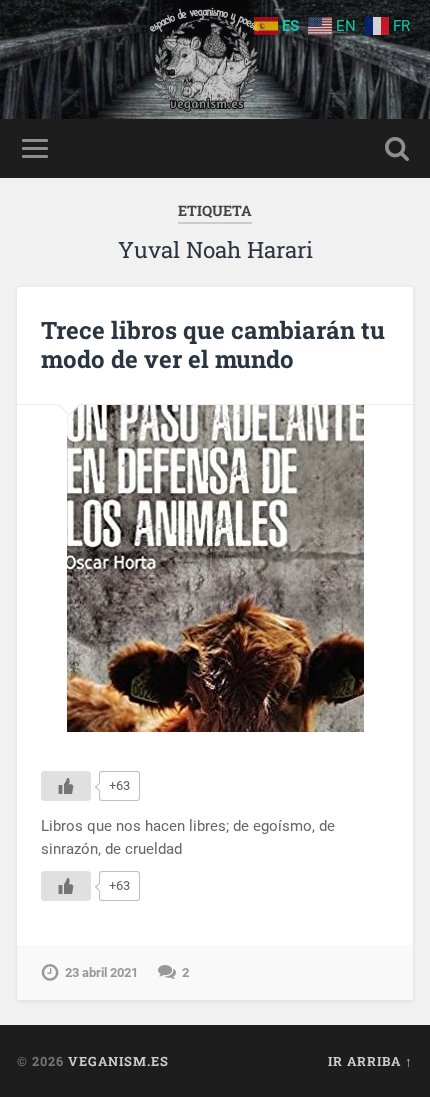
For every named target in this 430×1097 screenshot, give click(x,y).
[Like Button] (66, 786)
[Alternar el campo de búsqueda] (397, 148)
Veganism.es (118, 1061)
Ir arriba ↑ (370, 1061)
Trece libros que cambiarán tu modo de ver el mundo (213, 344)
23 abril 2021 (101, 972)
